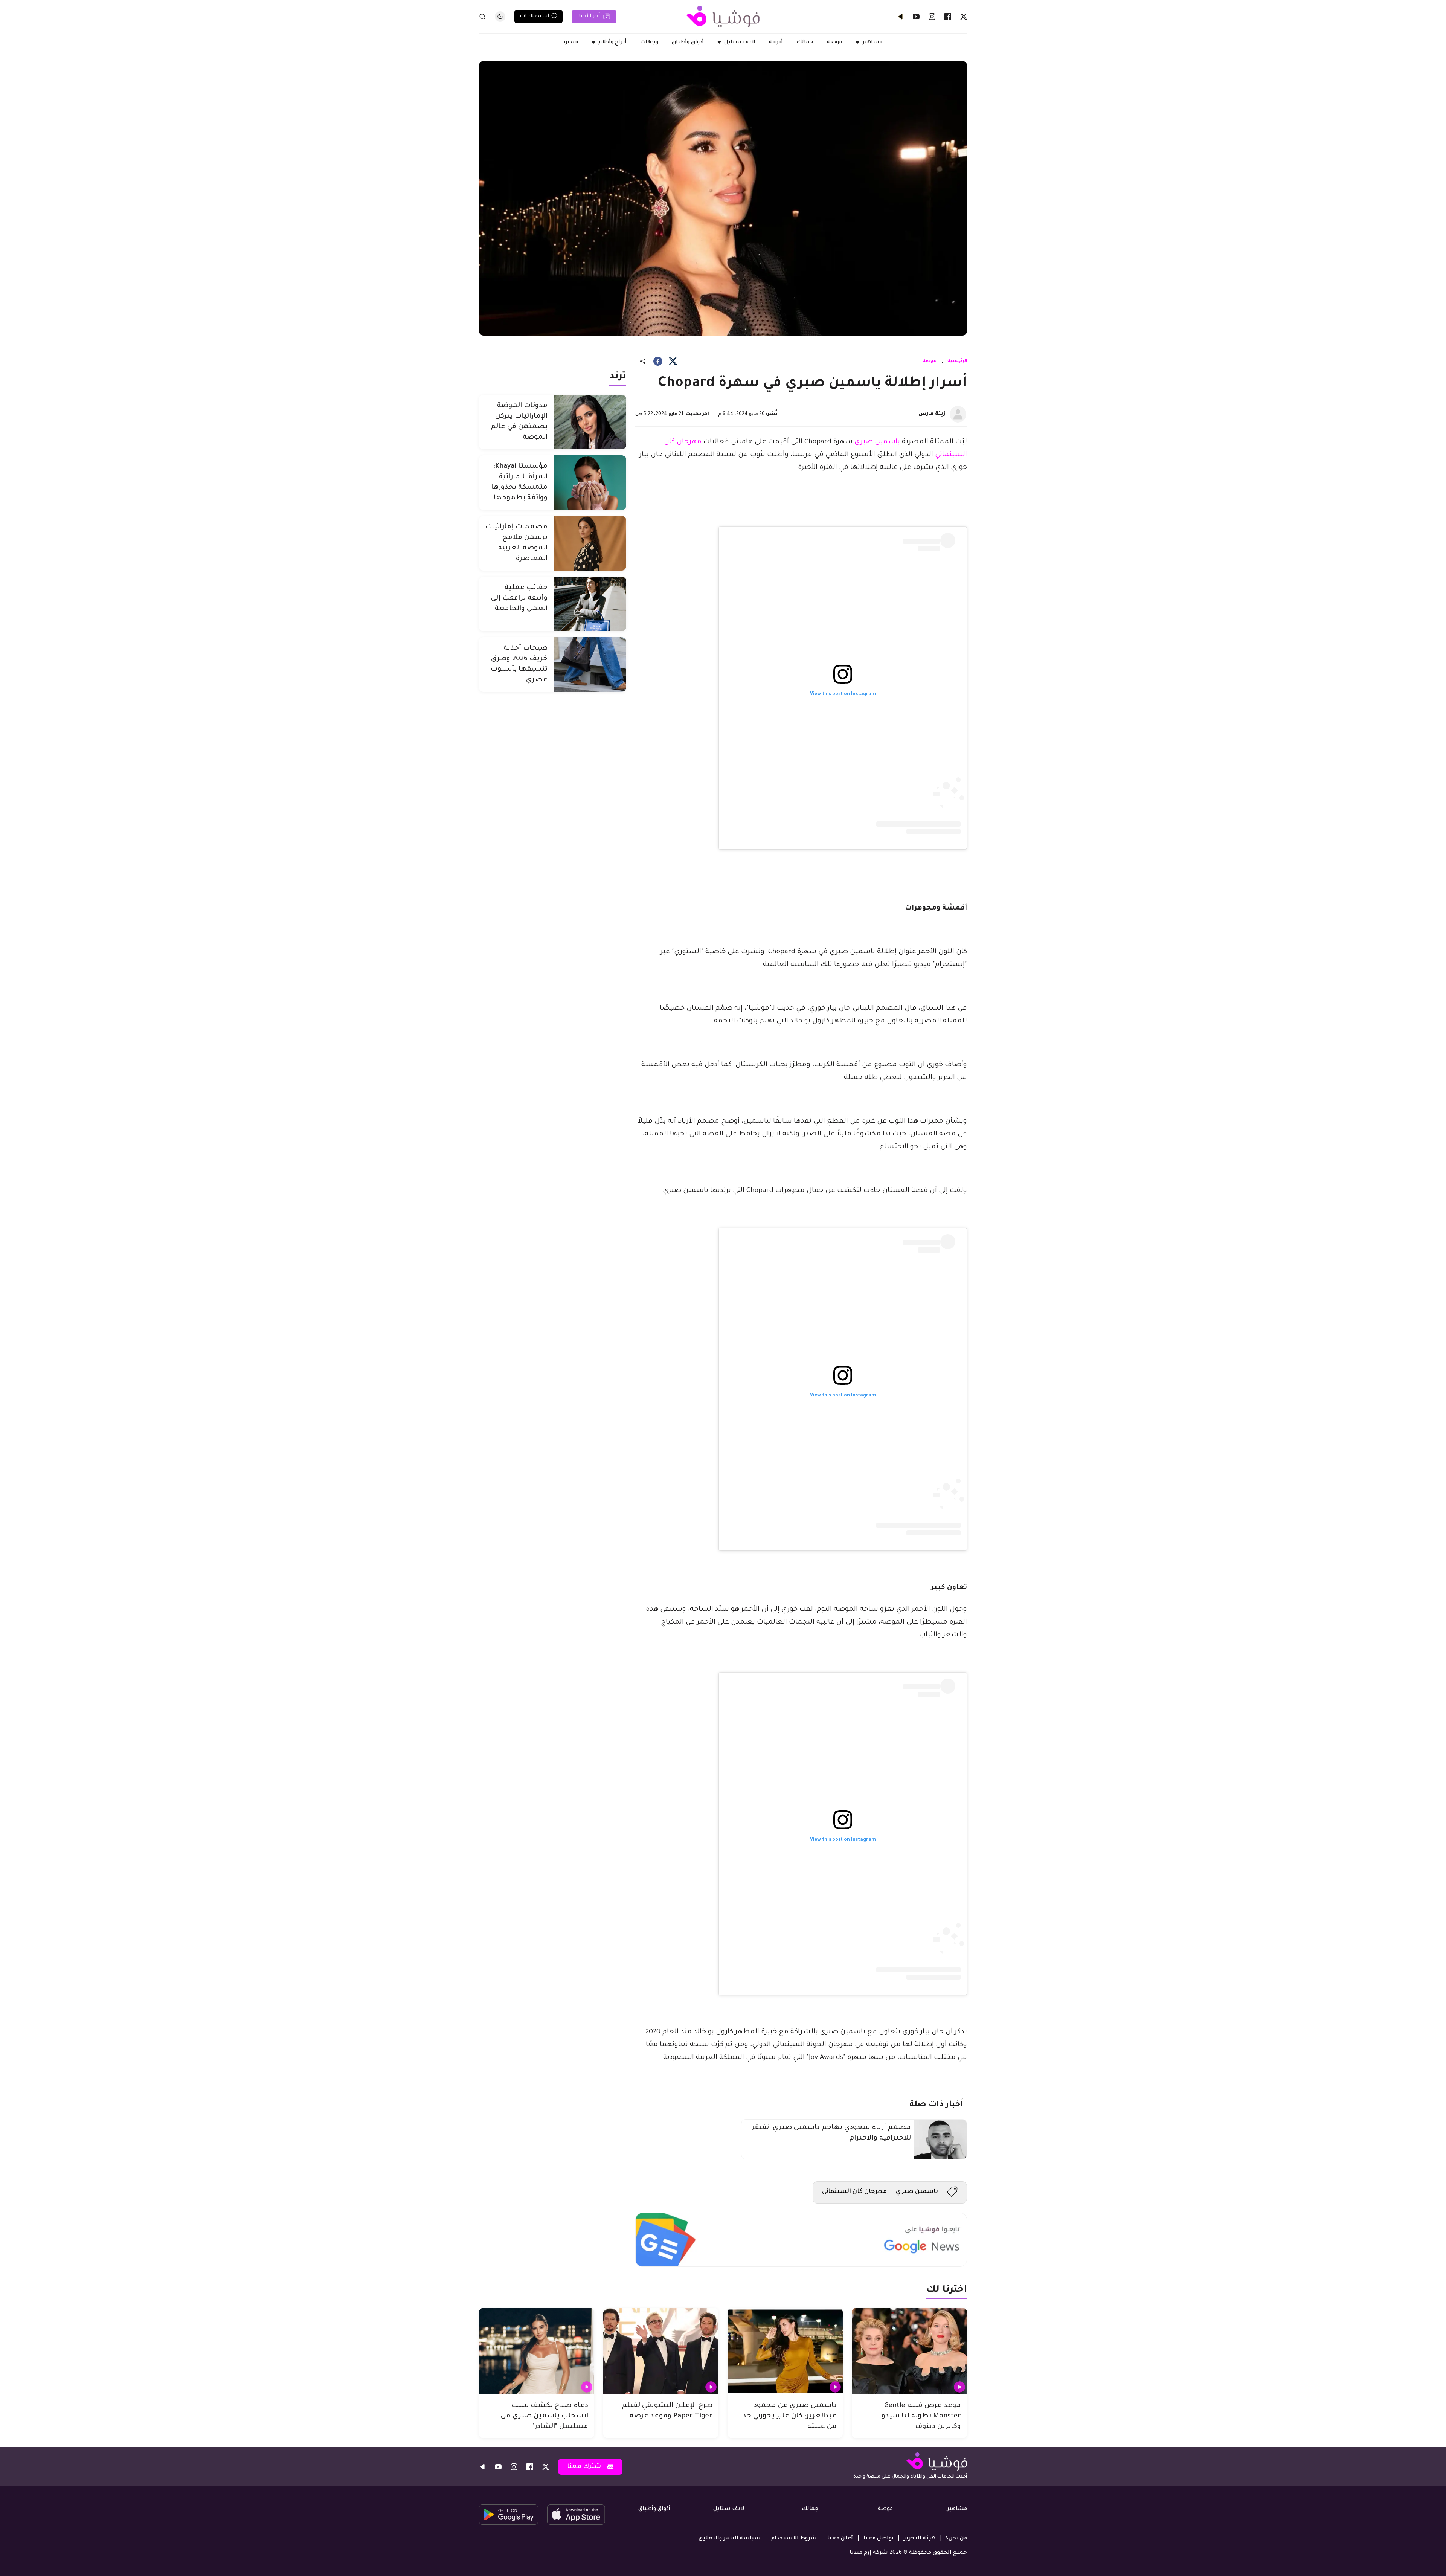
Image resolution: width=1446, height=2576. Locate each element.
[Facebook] (948, 17)
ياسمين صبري (877, 442)
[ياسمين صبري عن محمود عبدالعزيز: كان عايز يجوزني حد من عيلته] (785, 2351)
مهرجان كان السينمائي (854, 2192)
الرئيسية (957, 361)
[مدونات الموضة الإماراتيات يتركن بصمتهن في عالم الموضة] (590, 422)
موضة (930, 361)
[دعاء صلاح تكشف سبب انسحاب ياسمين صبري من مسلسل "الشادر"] (537, 2351)
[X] (964, 17)
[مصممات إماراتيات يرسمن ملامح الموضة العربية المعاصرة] (590, 543)
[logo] (723, 17)
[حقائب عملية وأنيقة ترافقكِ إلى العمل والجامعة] (590, 604)
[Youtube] (916, 17)
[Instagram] (932, 17)
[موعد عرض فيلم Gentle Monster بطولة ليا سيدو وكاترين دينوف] (909, 2351)
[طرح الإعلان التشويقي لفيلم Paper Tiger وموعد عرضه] (661, 2351)
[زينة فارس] (958, 414)
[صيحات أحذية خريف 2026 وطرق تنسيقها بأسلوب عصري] (590, 665)
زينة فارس (932, 414)
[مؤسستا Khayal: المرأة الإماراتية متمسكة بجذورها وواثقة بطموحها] (590, 483)
